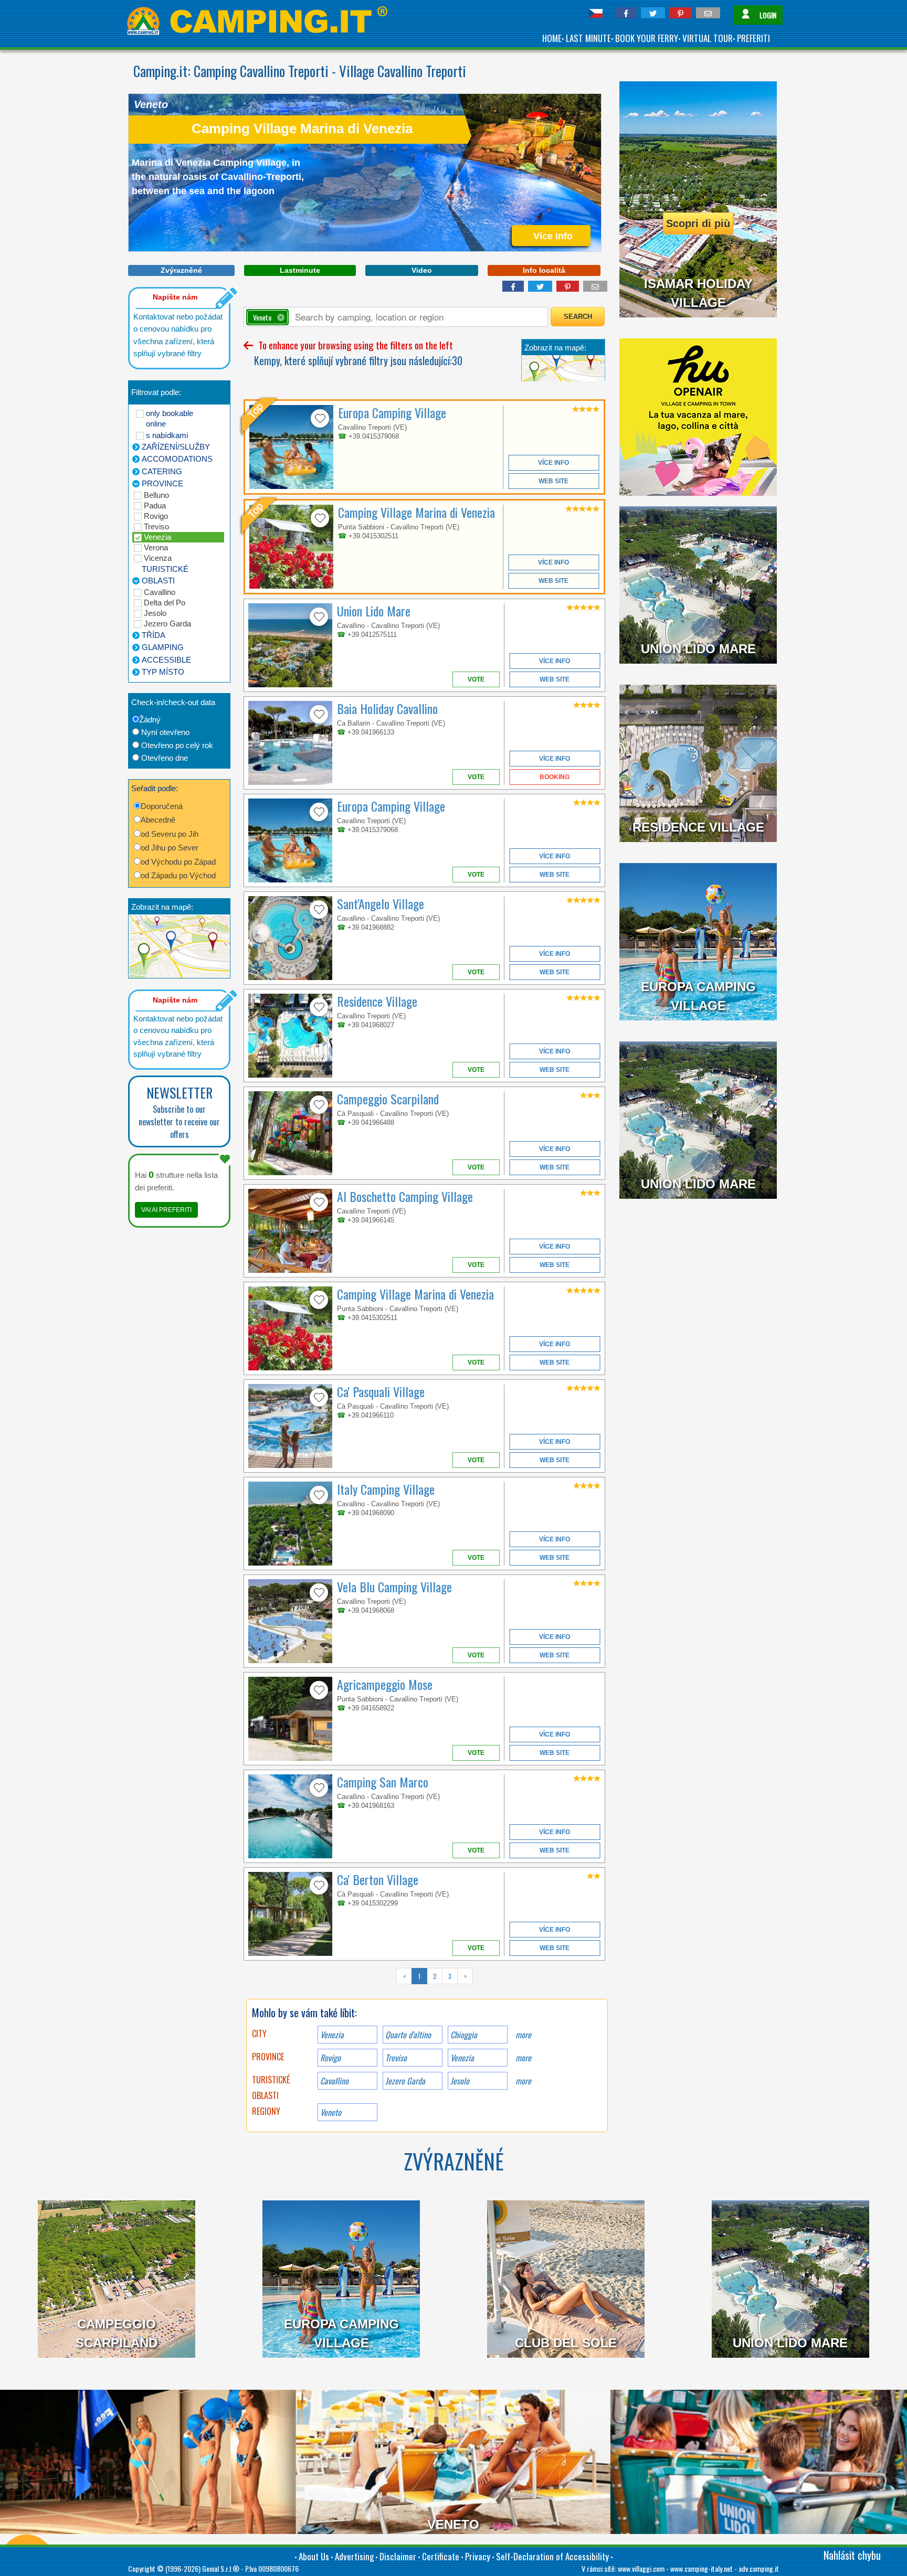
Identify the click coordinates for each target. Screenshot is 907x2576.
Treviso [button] (396, 2058)
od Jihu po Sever (170, 848)
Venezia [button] (462, 2058)
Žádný (150, 720)
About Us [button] (314, 2556)
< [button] (404, 1976)
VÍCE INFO (553, 463)
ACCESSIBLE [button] (166, 660)
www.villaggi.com (641, 2568)
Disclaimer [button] (398, 2556)
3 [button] (450, 1976)
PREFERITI (753, 38)
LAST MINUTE (588, 38)
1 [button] (419, 1976)
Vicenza (158, 558)
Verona (156, 547)
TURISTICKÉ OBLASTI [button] (165, 575)
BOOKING (555, 777)
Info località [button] (544, 270)
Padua (155, 505)
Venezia (157, 537)
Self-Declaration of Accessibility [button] (552, 2556)
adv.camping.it (759, 2568)
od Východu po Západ (178, 862)
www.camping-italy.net (702, 2568)
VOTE (476, 679)
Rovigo (156, 516)
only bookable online (170, 418)
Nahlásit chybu (852, 2555)
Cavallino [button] (334, 2081)
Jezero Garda (167, 624)
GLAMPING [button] (163, 647)
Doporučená (162, 806)
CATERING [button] (162, 471)
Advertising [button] (354, 2556)
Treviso (156, 526)
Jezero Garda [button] (405, 2081)
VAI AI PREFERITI (166, 1210)
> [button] (465, 1976)
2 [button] (435, 1976)
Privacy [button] (478, 2556)
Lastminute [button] (300, 270)
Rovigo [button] (330, 2058)
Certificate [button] (441, 2556)
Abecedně (158, 820)
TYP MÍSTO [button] (163, 672)
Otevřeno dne (165, 758)
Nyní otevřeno (165, 732)
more (523, 2035)
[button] (626, 13)
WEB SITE (553, 481)
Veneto (331, 2112)
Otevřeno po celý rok (177, 745)
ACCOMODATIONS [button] (177, 459)
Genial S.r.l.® (221, 2568)
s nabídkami (167, 435)
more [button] (523, 2058)
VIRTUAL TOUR (708, 38)
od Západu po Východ (178, 875)
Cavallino (160, 592)
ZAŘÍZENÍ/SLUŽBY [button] (176, 447)
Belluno (156, 495)
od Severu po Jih (170, 834)
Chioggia (464, 2035)
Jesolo (155, 613)
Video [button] (422, 270)
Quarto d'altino (408, 2035)
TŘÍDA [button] (154, 635)
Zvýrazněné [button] (181, 270)
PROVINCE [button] (162, 483)
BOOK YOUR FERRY (647, 38)
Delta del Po (165, 603)
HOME (552, 38)
